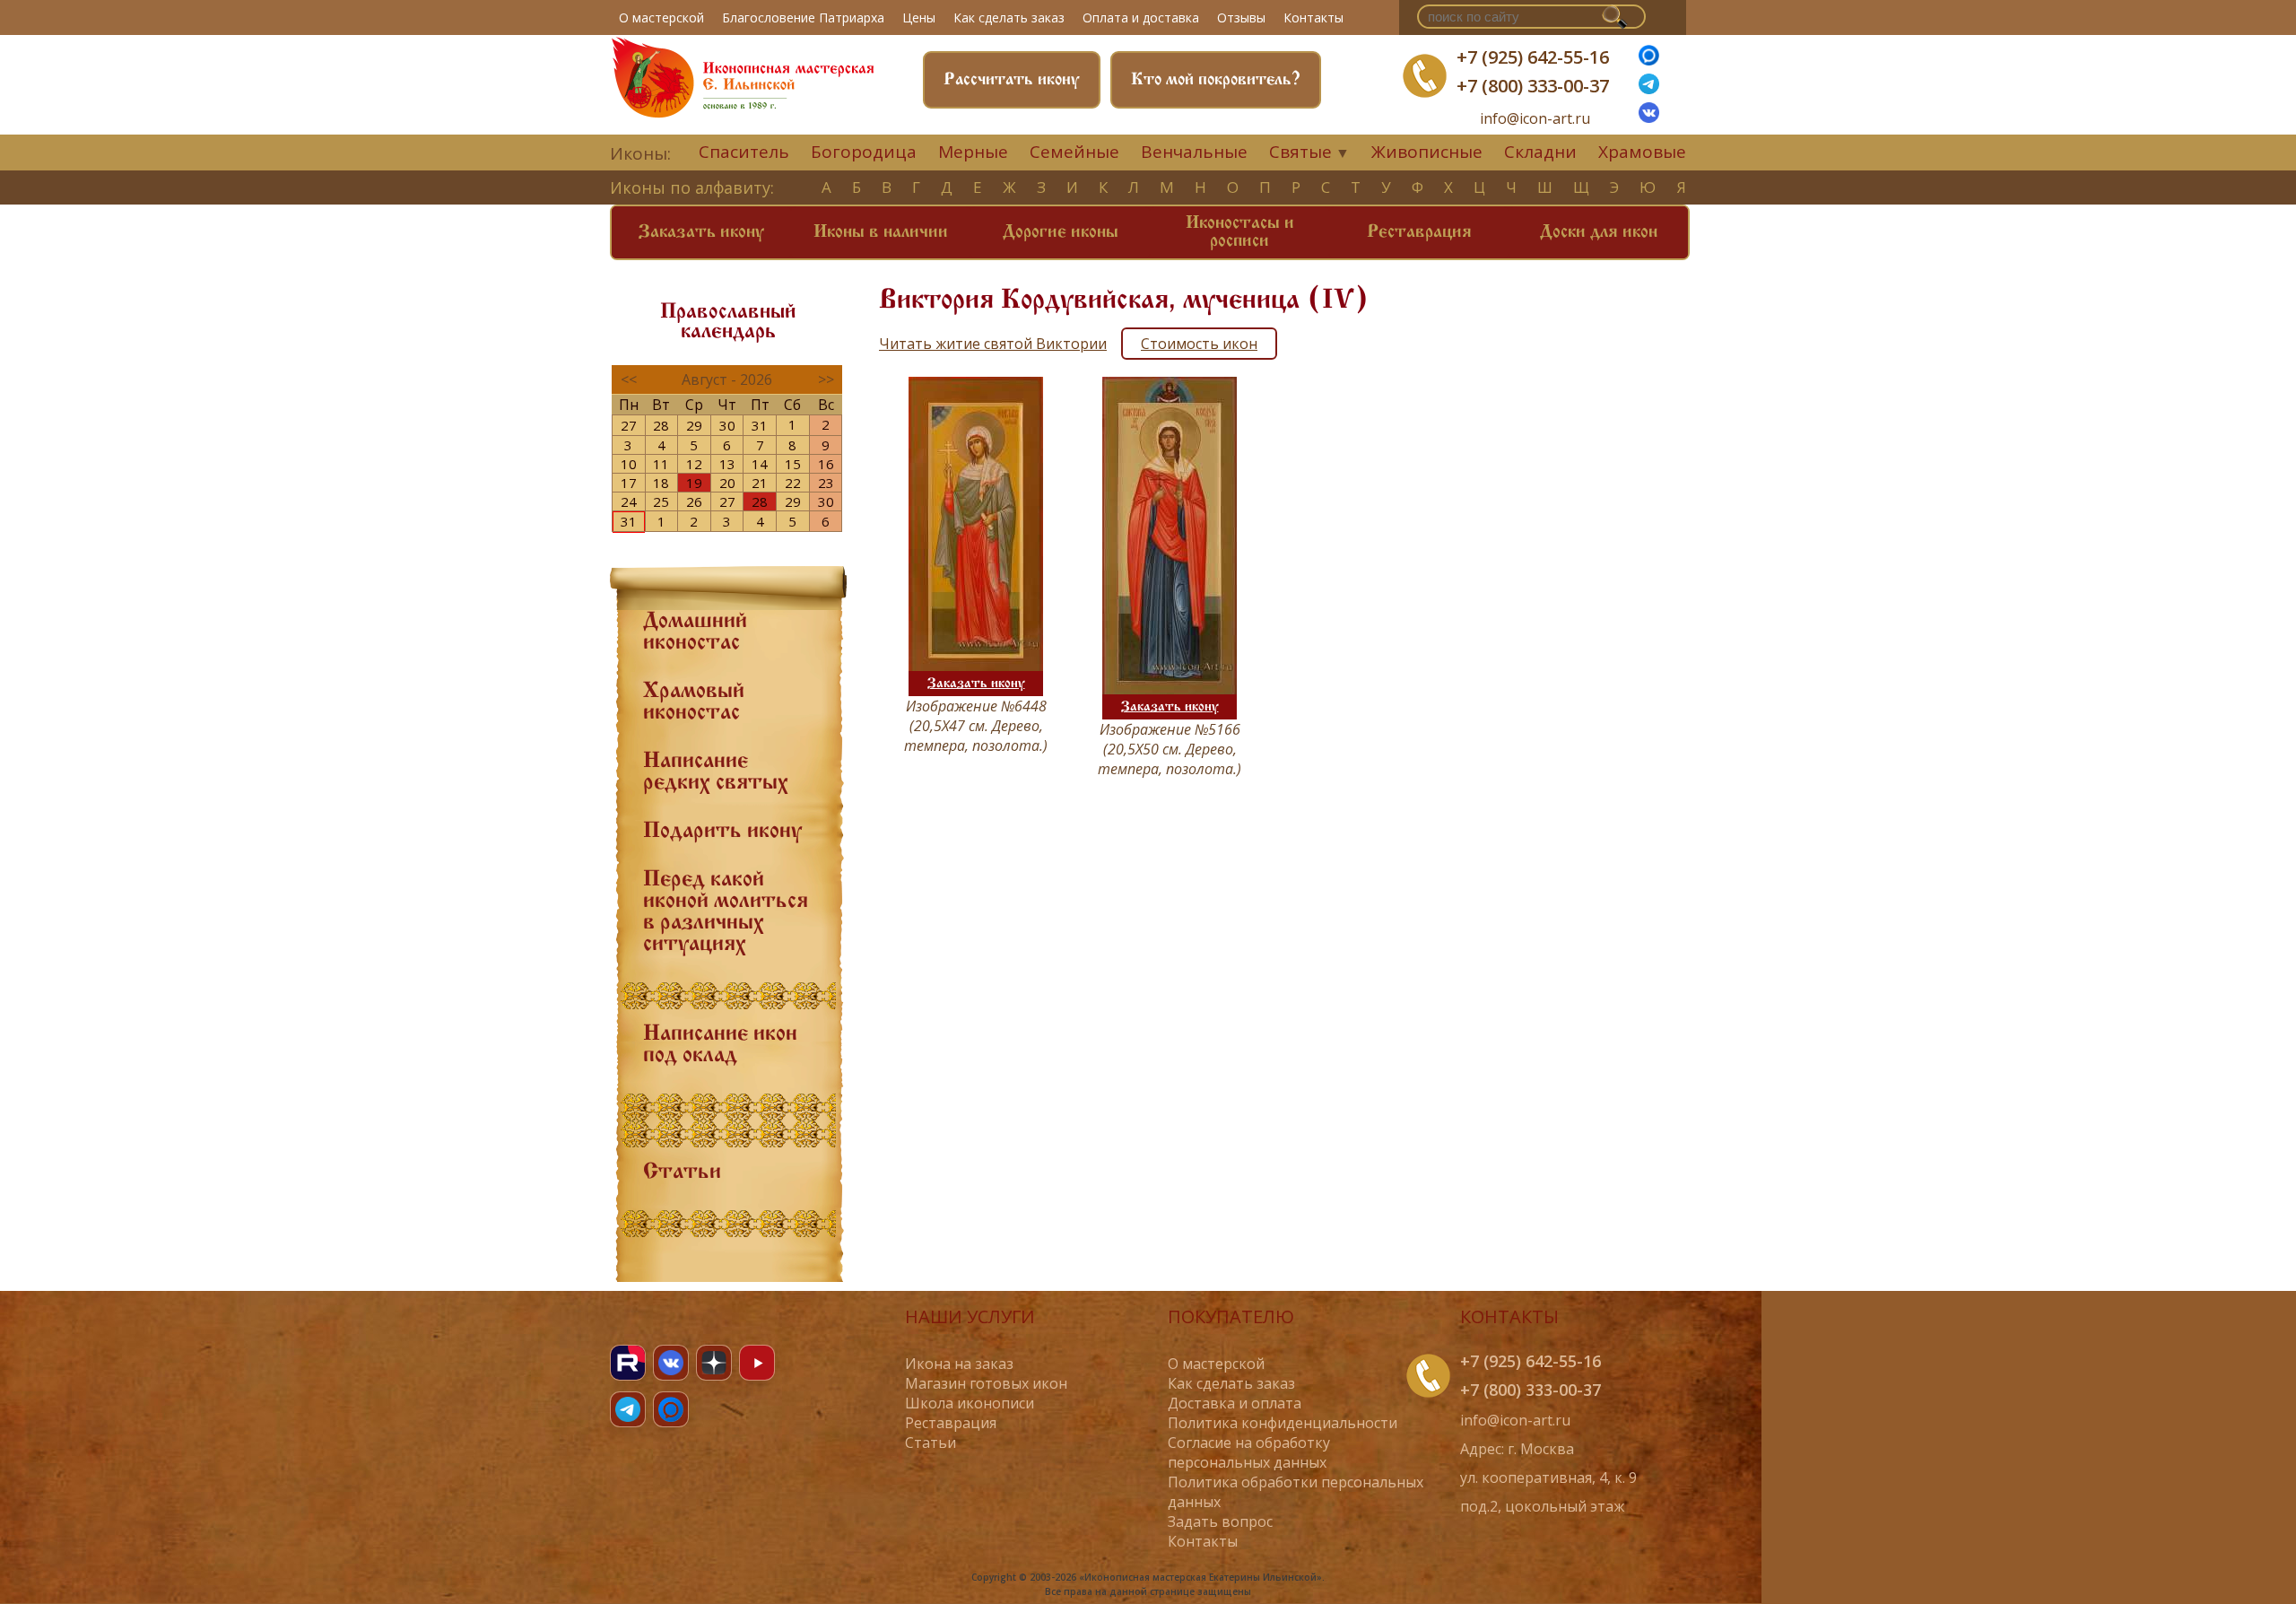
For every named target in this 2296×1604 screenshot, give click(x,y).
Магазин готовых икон (986, 1383)
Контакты (1313, 17)
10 (629, 464)
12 (694, 464)
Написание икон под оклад (720, 1045)
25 (661, 501)
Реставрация (1419, 232)
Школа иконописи (970, 1403)
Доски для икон (1599, 232)
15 (793, 464)
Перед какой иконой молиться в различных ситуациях (726, 912)
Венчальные (1194, 152)
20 (727, 483)
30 (727, 425)
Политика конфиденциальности (1283, 1423)
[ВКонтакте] (1649, 118)
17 (629, 483)
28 (661, 425)
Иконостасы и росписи (1240, 232)
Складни (1540, 152)
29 (694, 425)
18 (661, 483)
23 (826, 483)
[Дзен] (714, 1363)
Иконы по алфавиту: (692, 187)
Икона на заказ (959, 1364)
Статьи (682, 1172)
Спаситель (744, 152)
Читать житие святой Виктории (993, 344)
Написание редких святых (716, 772)
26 (694, 501)
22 (793, 483)
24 (629, 501)
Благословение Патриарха (803, 17)
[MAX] (671, 1409)
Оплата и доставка (1141, 17)
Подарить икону (722, 832)
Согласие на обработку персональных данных (1249, 1452)
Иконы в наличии (881, 232)
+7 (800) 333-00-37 (1533, 86)
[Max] (1649, 60)
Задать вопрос (1220, 1521)
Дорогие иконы (1061, 232)
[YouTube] (757, 1363)
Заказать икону (701, 232)
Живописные (1427, 152)
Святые (1300, 152)
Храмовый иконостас (694, 702)
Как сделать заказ (1009, 17)
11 (661, 464)
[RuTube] (628, 1363)
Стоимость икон (1199, 344)
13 (727, 464)
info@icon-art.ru (1535, 119)
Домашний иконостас (695, 632)
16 (826, 464)
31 (760, 425)
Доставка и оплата (1235, 1403)
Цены (919, 17)
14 (760, 464)
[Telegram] (628, 1409)
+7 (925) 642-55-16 (1533, 57)
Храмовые (1642, 152)
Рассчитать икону (1012, 80)
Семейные (1074, 152)
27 (629, 425)
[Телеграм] (1649, 89)
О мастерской (661, 17)
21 (760, 483)
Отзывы (1241, 17)
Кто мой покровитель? (1216, 80)
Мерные (973, 152)
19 (694, 483)
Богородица (864, 152)
